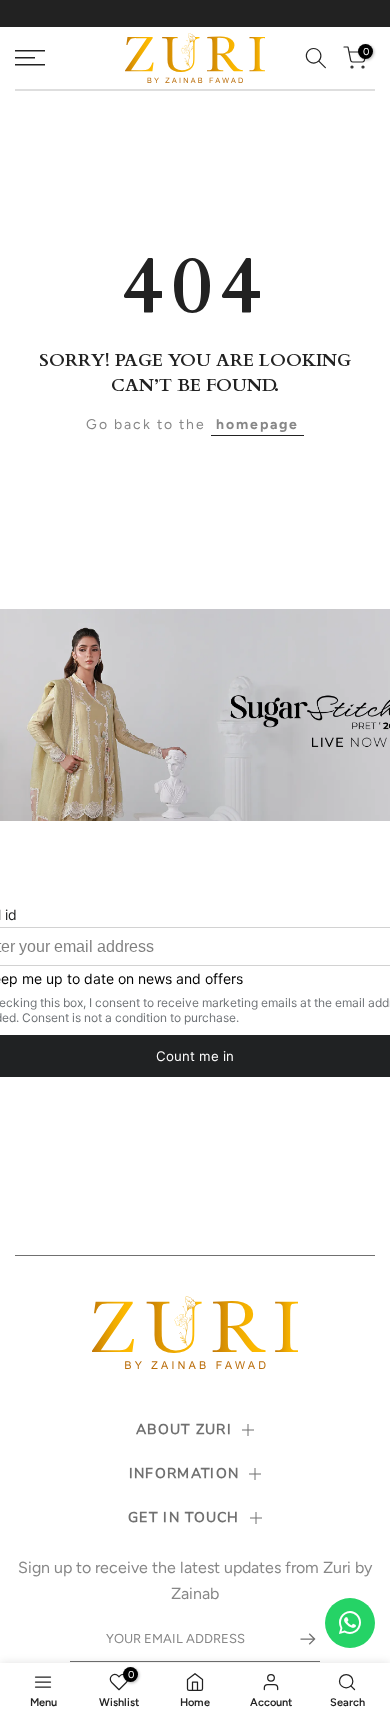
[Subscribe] (298, 1639)
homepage (257, 424)
